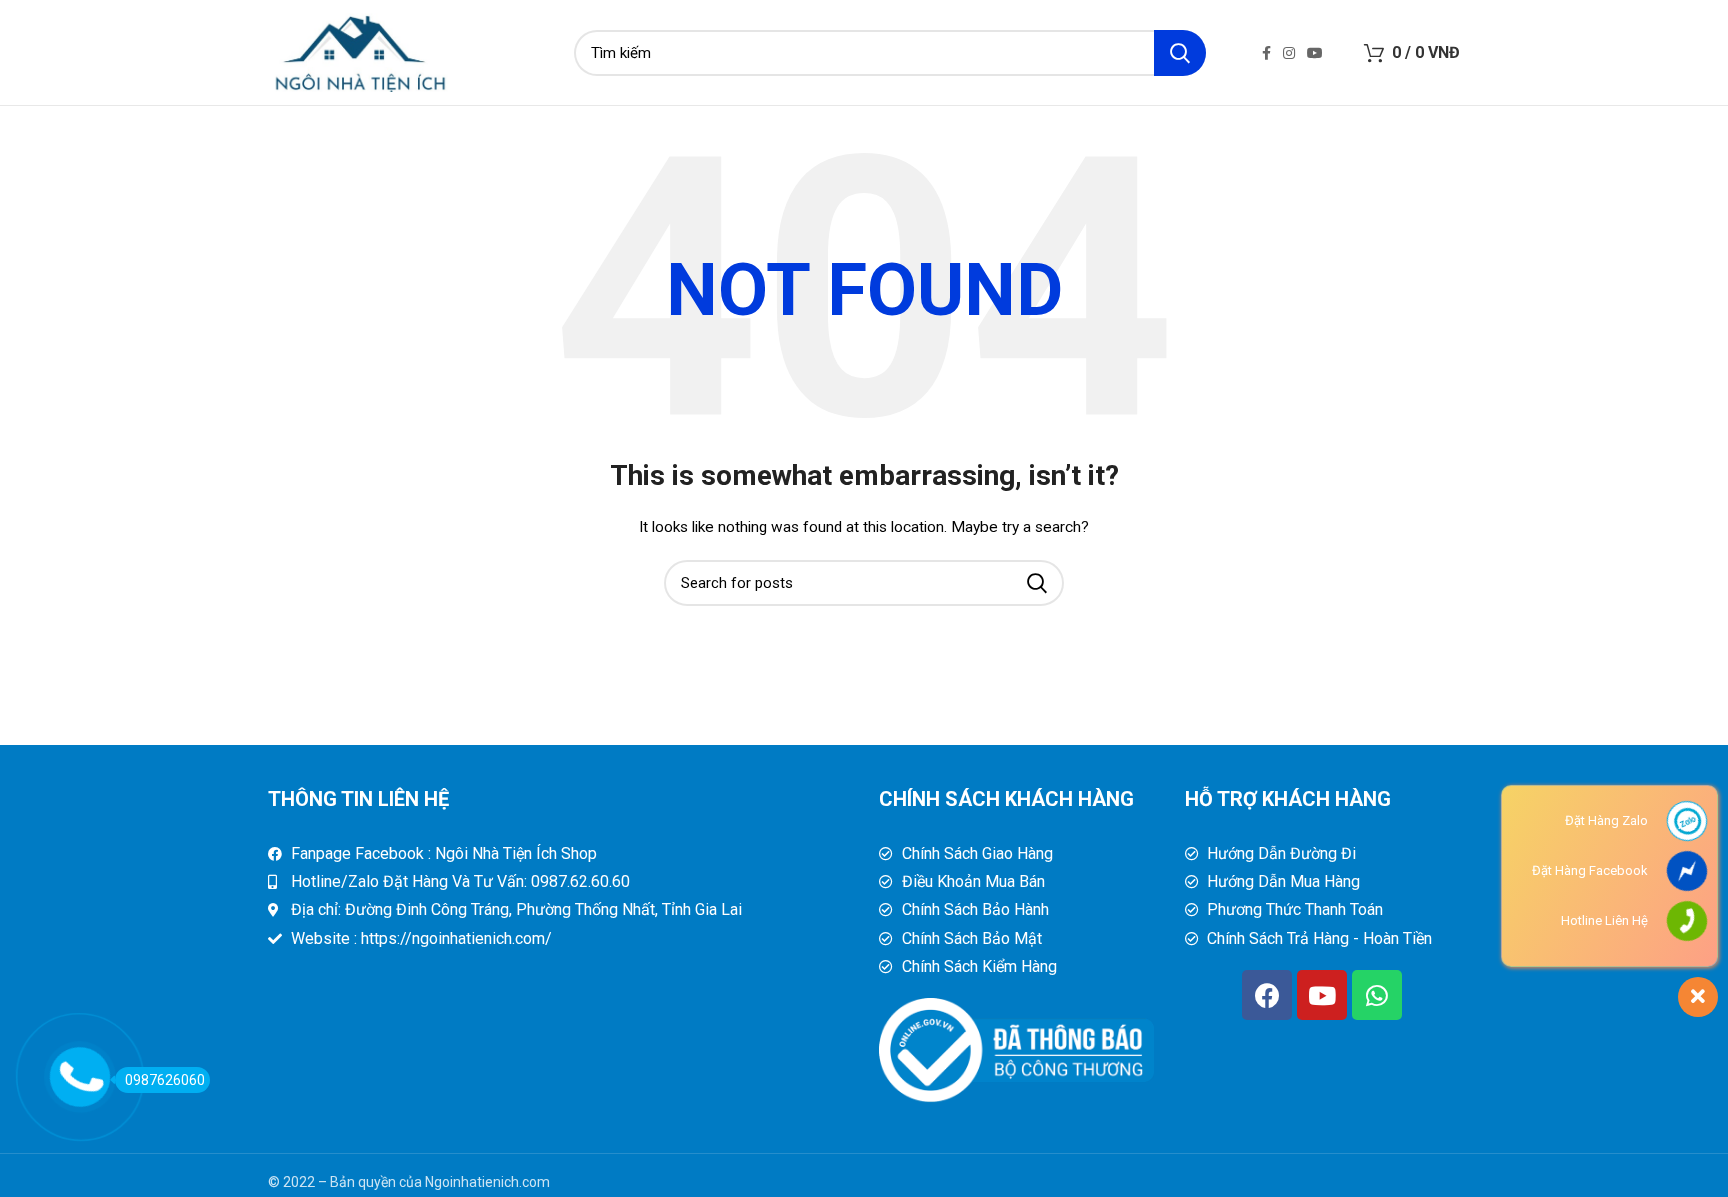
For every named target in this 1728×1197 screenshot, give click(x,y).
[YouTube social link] (1315, 53)
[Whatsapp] (1377, 995)
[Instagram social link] (1289, 53)
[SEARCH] (1180, 53)
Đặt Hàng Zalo (1606, 820)
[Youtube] (1322, 995)
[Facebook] (1267, 995)
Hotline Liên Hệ (1604, 920)
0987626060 (165, 1080)
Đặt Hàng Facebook (1590, 870)
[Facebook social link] (1266, 53)
